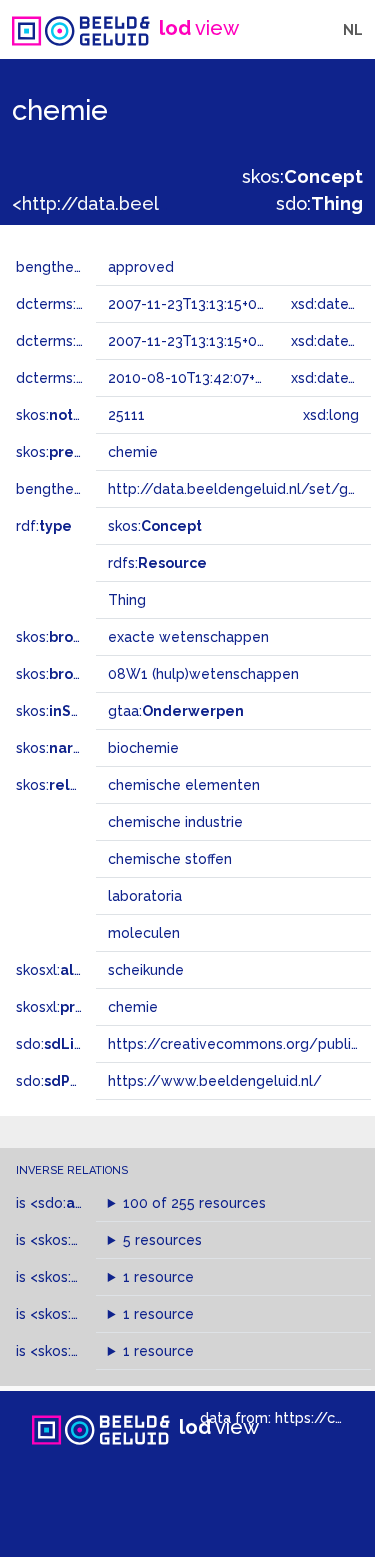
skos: (302, 176)
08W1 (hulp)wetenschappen (203, 674)
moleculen (144, 933)
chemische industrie (175, 822)
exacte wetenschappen (188, 637)
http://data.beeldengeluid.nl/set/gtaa (239, 489)
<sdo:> (73, 1203)
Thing (127, 600)
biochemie (143, 748)
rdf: (44, 526)
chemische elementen (184, 785)
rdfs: (157, 563)
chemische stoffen (170, 859)
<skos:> (82, 1240)
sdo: (319, 203)
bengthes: (72, 267)
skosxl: (69, 970)
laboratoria (145, 896)
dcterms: (78, 378)
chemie (133, 1007)
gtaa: (176, 711)
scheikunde (146, 970)
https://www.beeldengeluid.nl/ (215, 1081)
